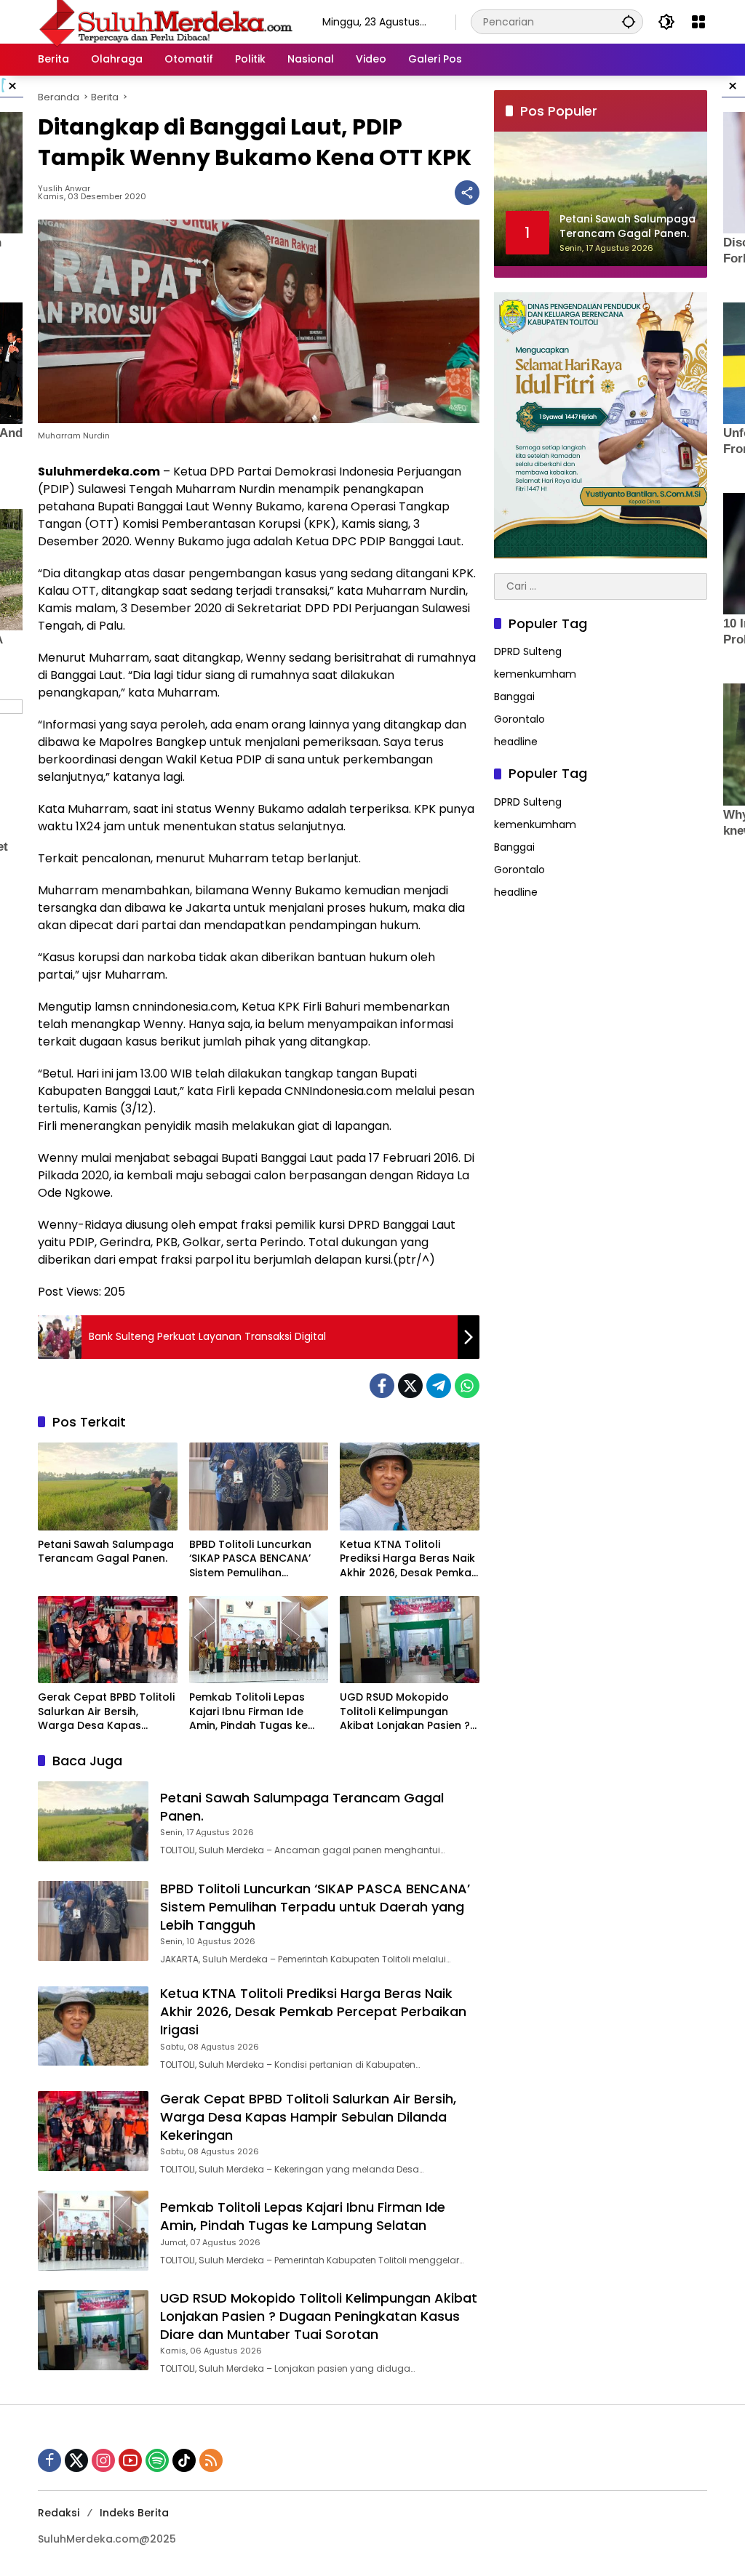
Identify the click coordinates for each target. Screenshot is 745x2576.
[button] (629, 21)
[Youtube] (130, 2460)
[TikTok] (184, 2460)
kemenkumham (535, 674)
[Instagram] (103, 2460)
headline (516, 742)
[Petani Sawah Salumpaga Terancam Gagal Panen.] (108, 1486)
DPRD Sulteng (528, 651)
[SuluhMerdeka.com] (166, 21)
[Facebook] (382, 1386)
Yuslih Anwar (64, 189)
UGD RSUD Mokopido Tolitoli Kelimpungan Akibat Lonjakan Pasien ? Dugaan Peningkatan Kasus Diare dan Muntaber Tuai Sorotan (405, 1712)
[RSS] (211, 2460)
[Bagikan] (467, 193)
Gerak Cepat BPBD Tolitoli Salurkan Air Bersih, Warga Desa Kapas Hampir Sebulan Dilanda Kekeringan (106, 1712)
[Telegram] (439, 1386)
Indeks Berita (134, 2513)
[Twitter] (410, 1386)
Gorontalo (519, 719)
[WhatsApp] (467, 1386)
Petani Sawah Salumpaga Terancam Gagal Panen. (106, 1552)
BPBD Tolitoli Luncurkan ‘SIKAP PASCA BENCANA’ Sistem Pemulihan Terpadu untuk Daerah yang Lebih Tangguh (250, 1559)
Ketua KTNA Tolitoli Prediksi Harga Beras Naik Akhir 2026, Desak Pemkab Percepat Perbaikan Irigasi (409, 1559)
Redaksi (59, 2513)
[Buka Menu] (698, 22)
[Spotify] (157, 2460)
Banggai (514, 697)
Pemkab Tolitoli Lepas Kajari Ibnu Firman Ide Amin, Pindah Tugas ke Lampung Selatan (248, 1712)
